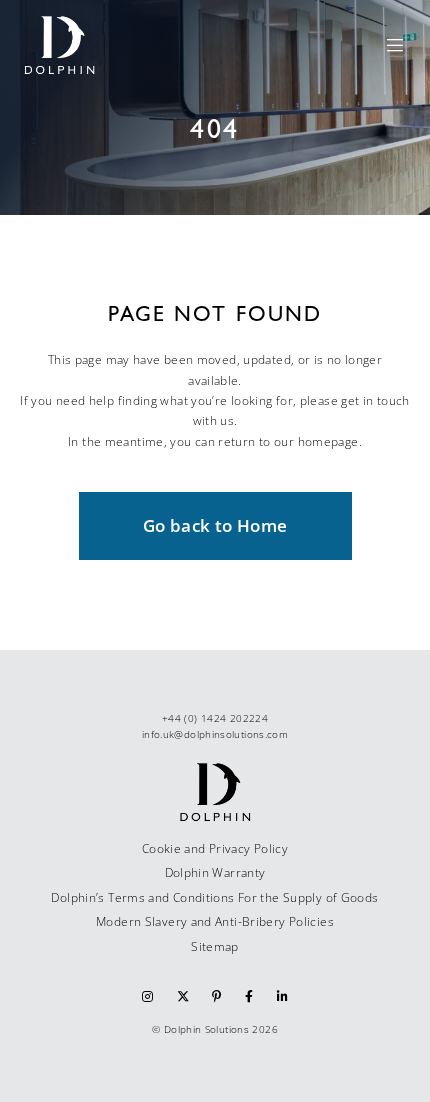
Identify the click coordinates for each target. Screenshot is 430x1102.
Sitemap (215, 946)
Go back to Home (215, 525)
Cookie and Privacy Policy (215, 848)
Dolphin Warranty (215, 872)
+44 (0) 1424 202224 (215, 718)
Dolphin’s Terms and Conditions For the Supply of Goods (214, 897)
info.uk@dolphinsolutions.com (215, 734)
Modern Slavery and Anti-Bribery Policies (215, 921)
